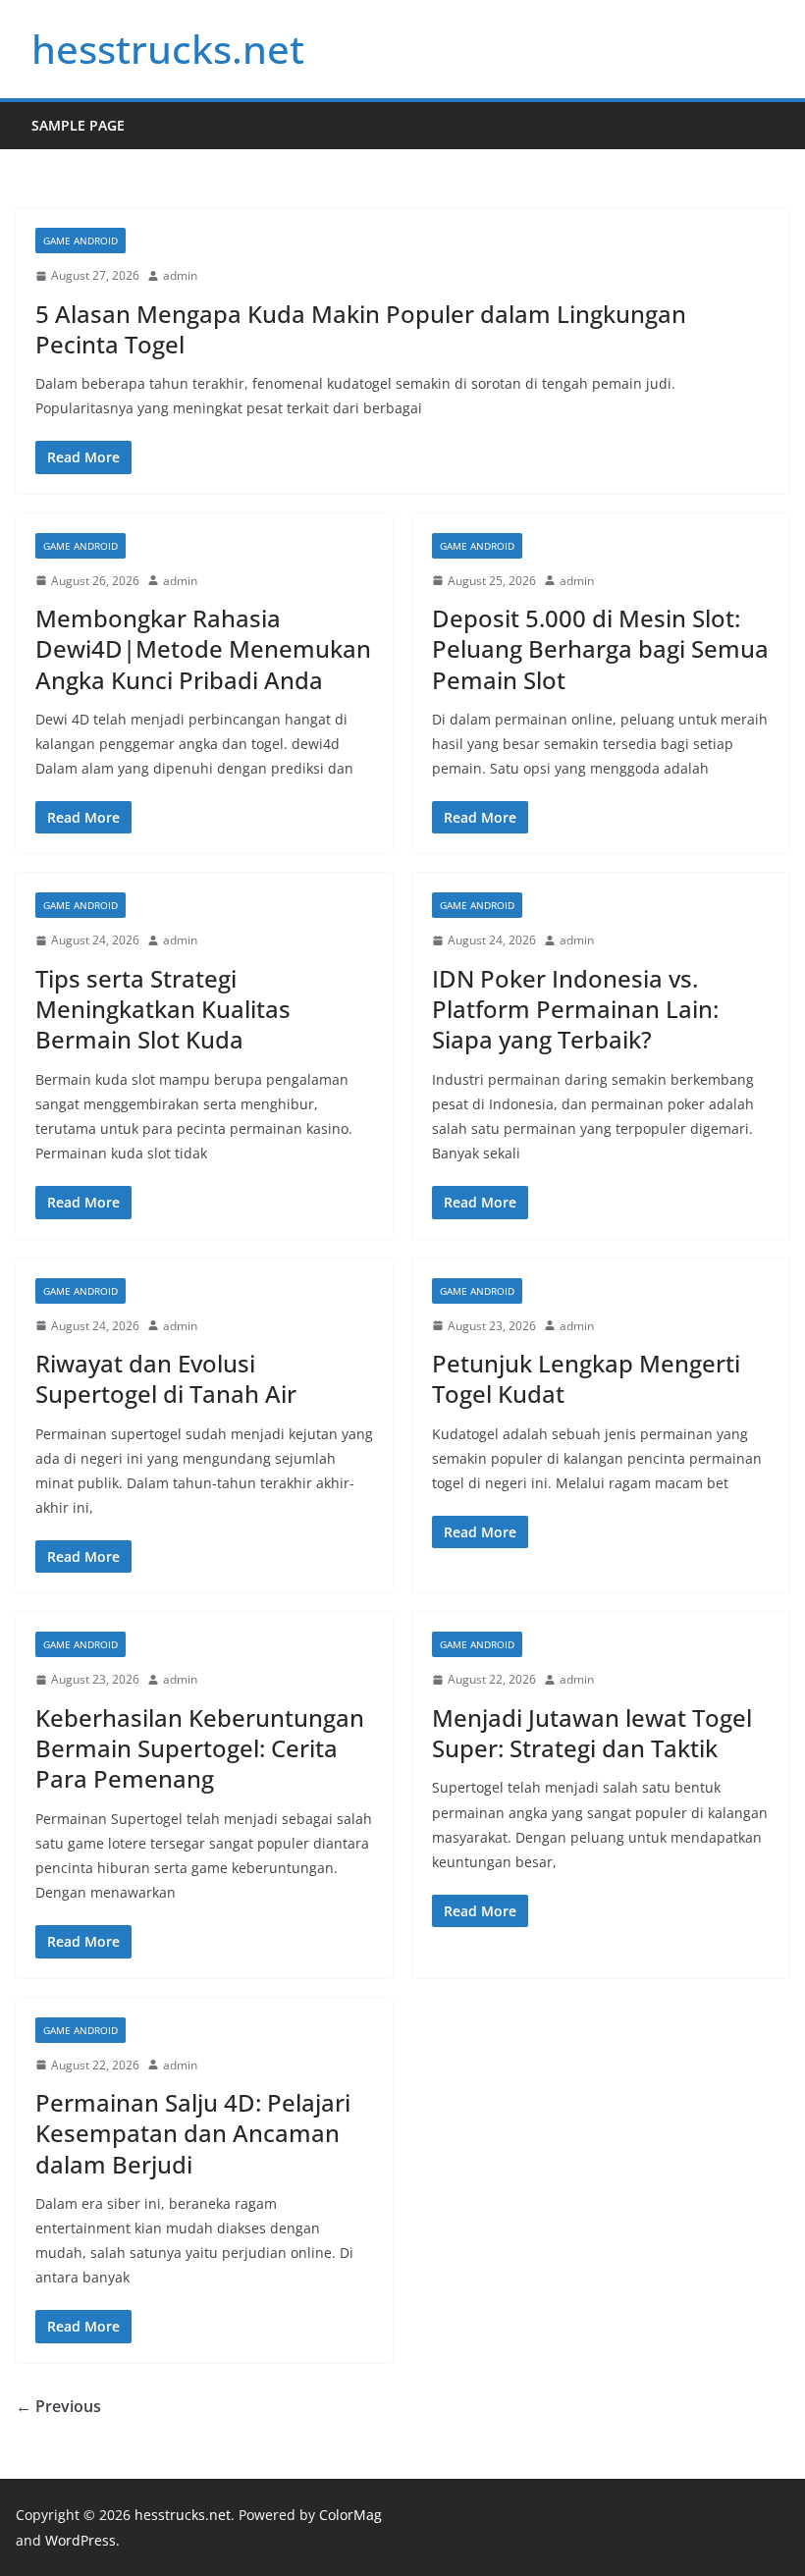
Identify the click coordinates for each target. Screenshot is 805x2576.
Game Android (80, 241)
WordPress (80, 2540)
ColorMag (350, 2515)
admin (180, 275)
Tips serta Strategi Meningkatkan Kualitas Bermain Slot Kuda (163, 1009)
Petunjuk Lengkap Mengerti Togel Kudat (586, 1378)
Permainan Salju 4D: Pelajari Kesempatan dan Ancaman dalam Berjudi (193, 2133)
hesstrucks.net (168, 49)
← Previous (58, 2406)
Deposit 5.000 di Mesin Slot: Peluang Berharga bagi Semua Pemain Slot (600, 648)
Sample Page (78, 125)
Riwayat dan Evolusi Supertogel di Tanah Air (166, 1378)
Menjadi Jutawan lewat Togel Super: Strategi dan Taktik (592, 1733)
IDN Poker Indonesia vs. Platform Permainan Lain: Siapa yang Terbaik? (575, 1009)
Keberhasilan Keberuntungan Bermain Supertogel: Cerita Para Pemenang (200, 1748)
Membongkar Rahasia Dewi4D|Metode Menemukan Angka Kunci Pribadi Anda (203, 648)
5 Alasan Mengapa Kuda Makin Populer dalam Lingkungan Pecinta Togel (361, 329)
